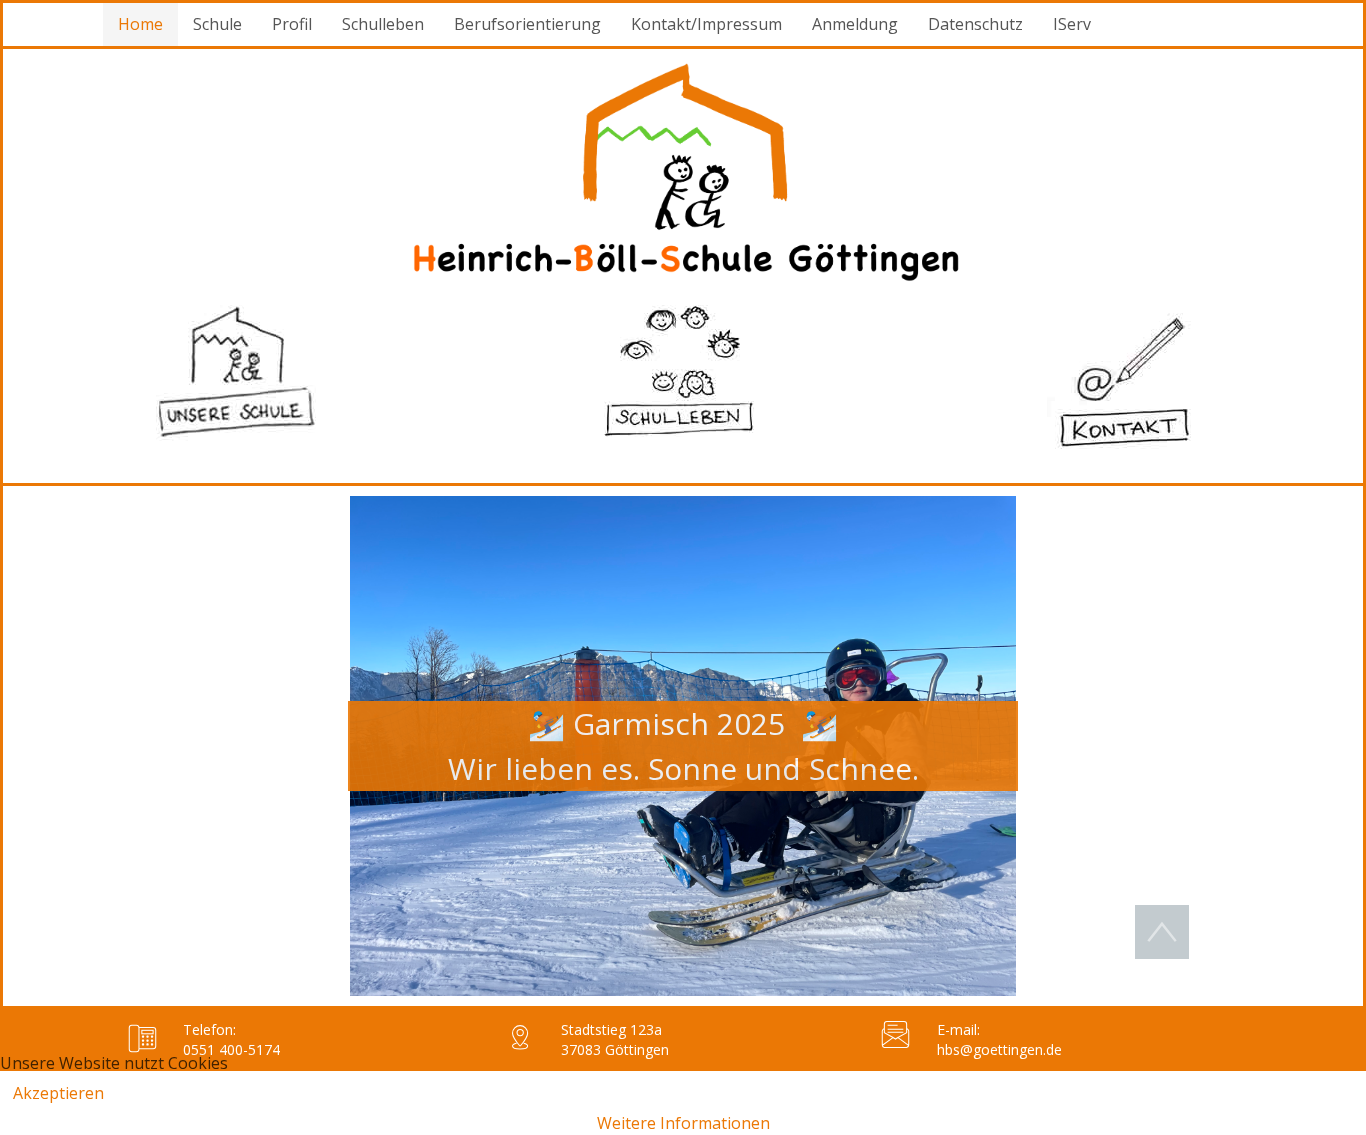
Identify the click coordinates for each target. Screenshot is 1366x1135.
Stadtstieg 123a (611, 1029)
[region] (683, 746)
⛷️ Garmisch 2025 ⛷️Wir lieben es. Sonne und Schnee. (683, 746)
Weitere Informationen (683, 1123)
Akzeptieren (58, 1093)
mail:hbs (958, 1039)
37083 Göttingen (615, 1049)
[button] (683, 746)
